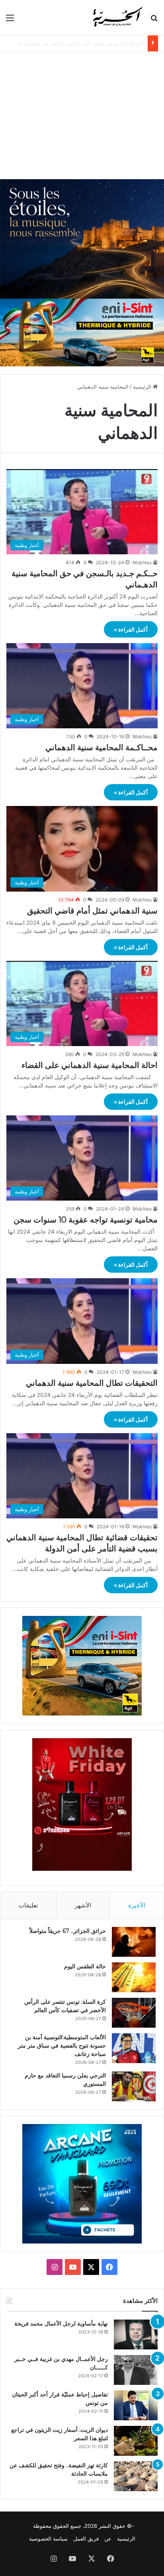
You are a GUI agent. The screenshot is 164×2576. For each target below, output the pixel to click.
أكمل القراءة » (131, 629)
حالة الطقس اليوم (85, 1966)
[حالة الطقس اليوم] (134, 1977)
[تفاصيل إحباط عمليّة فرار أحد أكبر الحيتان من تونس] (136, 2405)
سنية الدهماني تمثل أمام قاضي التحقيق (92, 911)
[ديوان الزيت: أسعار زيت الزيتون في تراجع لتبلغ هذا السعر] (136, 2441)
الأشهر (83, 1905)
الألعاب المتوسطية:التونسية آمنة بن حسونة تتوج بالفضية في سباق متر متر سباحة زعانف (62, 2046)
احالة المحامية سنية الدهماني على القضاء (90, 1065)
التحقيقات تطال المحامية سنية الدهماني (92, 1383)
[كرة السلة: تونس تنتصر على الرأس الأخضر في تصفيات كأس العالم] (134, 2013)
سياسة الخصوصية (48, 2539)
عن (108, 2539)
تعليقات (28, 1905)
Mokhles (142, 562)
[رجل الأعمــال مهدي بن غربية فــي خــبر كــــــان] (136, 2370)
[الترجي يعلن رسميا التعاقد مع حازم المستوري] (134, 2086)
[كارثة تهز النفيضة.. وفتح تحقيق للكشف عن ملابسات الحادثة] (136, 2476)
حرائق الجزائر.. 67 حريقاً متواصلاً (68, 1931)
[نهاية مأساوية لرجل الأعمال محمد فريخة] (136, 2334)
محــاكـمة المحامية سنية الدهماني (102, 747)
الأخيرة (137, 1905)
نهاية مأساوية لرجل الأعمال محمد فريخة (61, 2324)
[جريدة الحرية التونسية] (117, 18)
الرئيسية (143, 387)
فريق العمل (86, 2539)
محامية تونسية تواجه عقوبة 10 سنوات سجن (86, 1220)
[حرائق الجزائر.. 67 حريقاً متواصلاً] (134, 1942)
